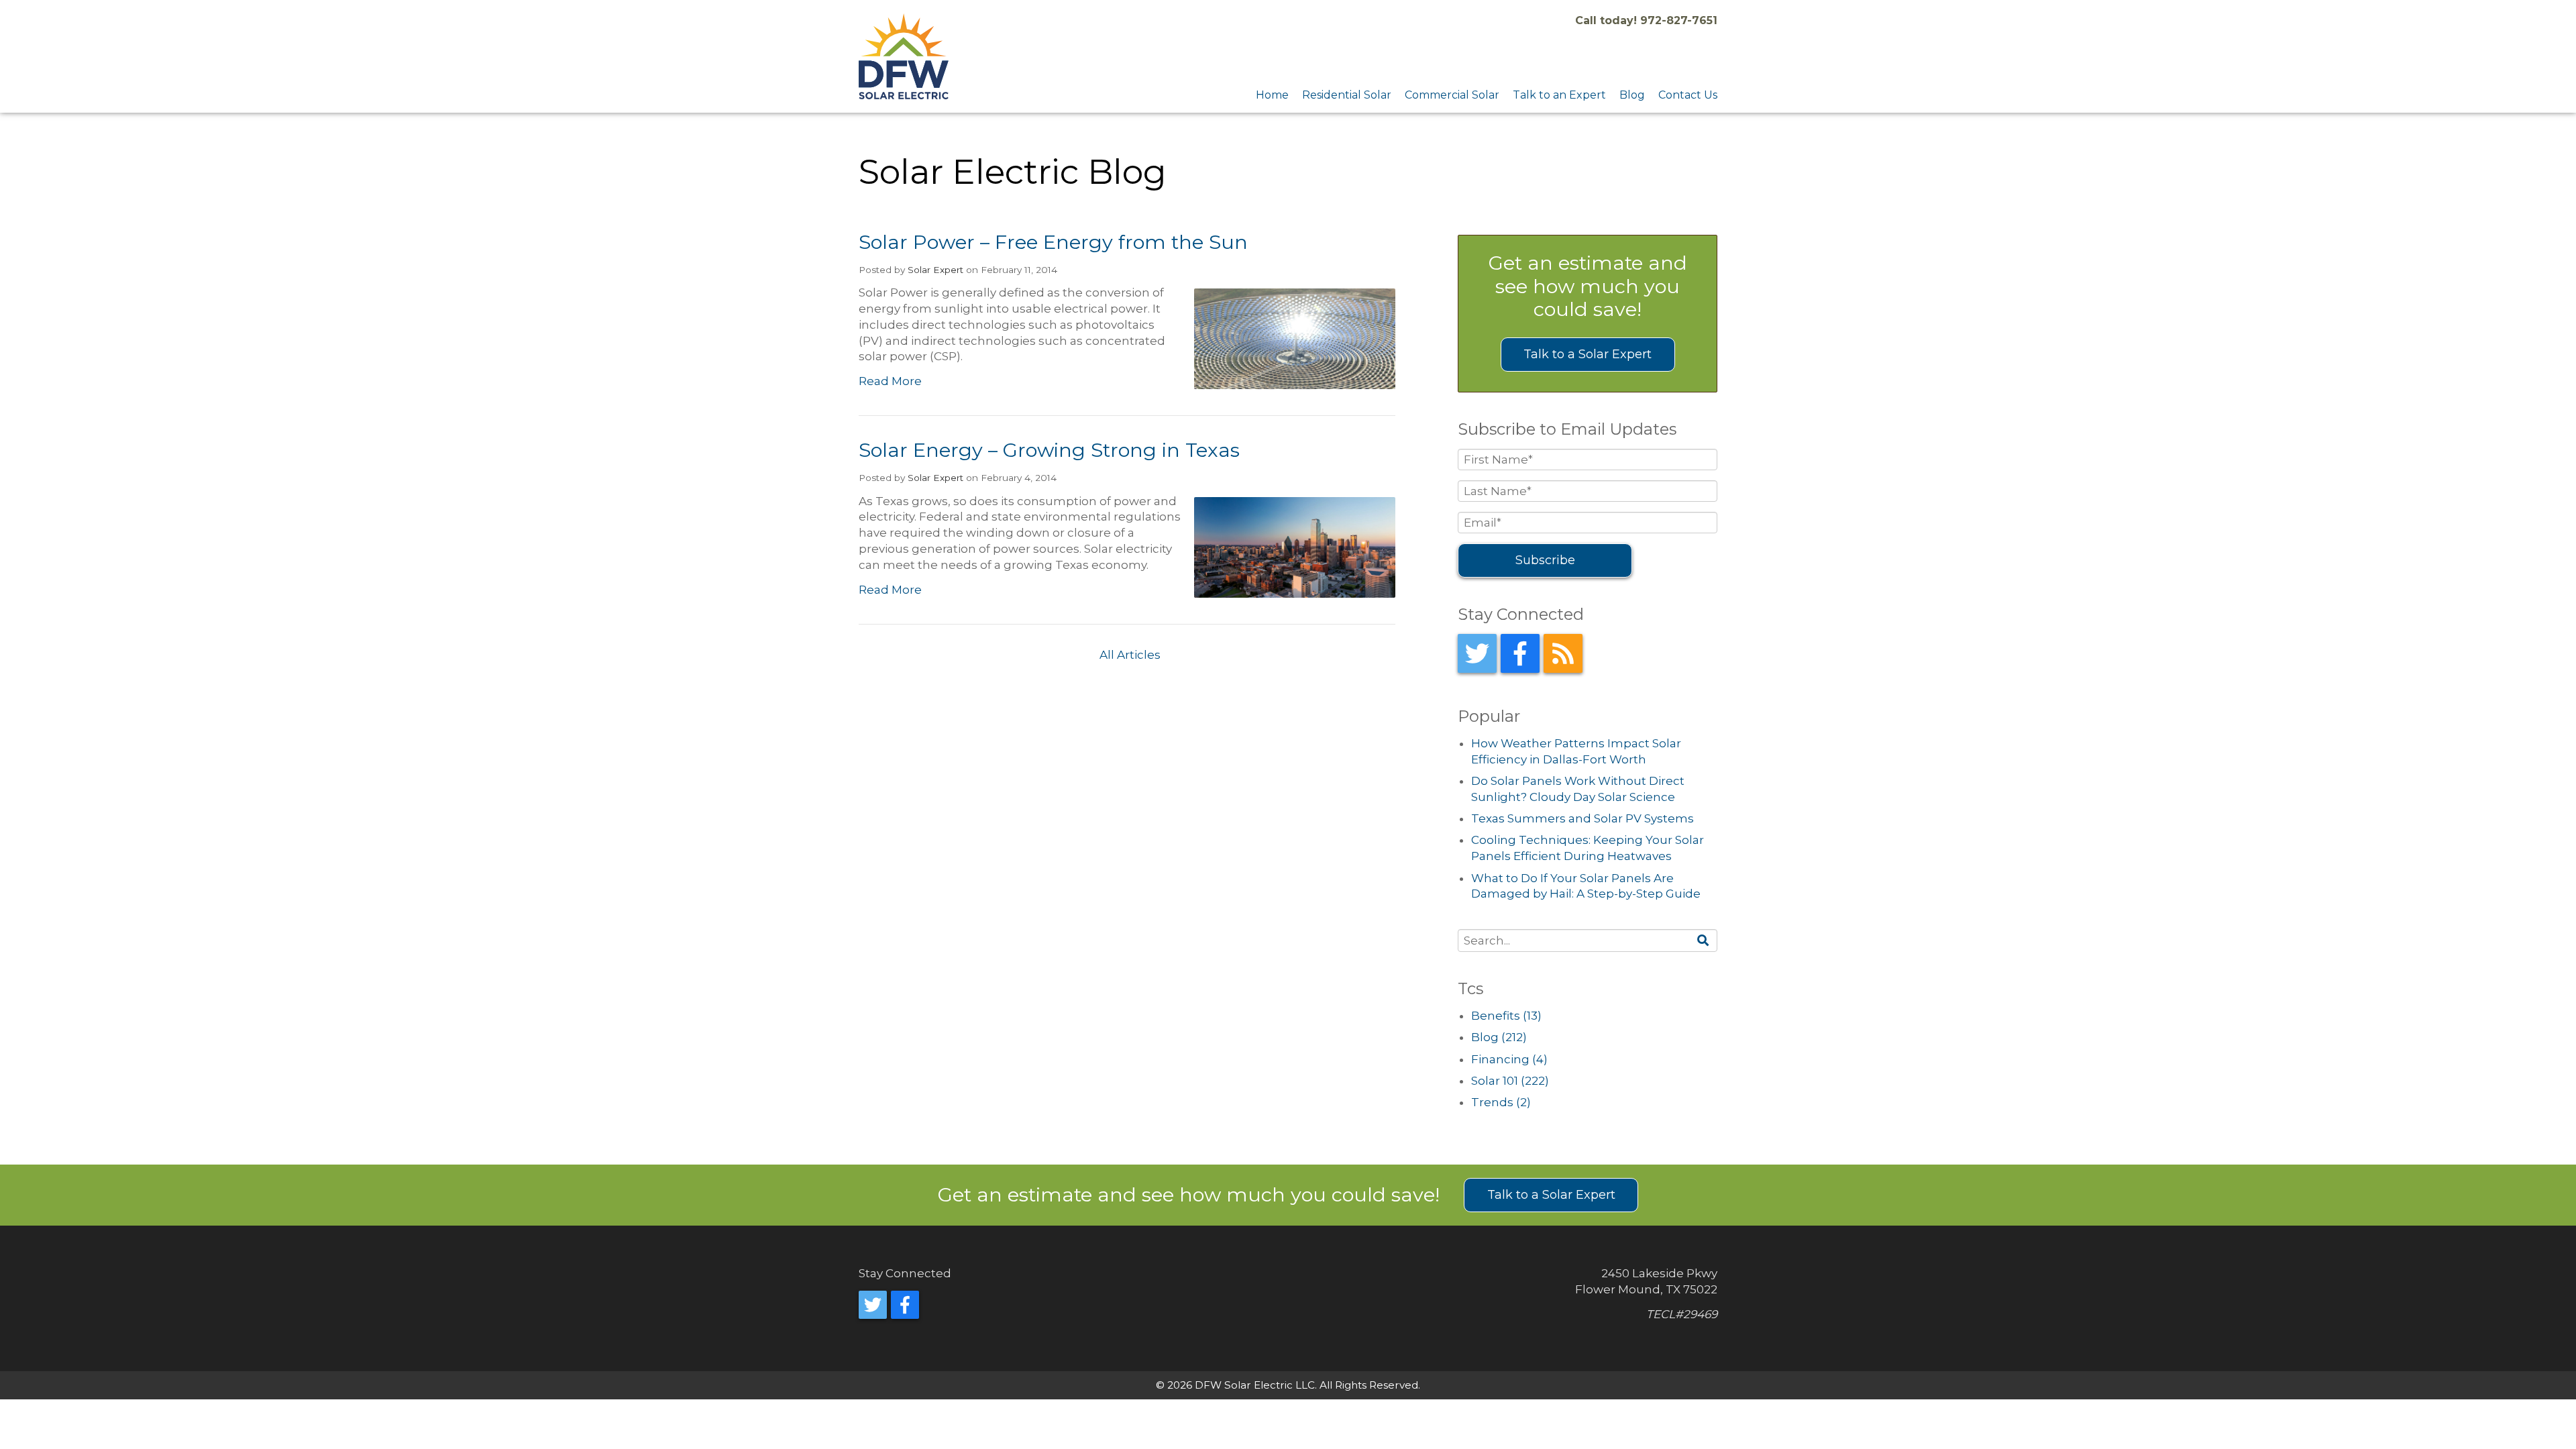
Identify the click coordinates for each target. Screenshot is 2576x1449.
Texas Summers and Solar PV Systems (1582, 818)
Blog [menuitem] (1632, 95)
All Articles (1130, 655)
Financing (1509, 1059)
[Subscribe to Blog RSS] (1563, 653)
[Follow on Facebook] (1520, 653)
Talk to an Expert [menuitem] (1559, 95)
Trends (1501, 1102)
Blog (1499, 1037)
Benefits (1506, 1016)
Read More (890, 381)
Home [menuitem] (1272, 95)
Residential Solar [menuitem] (1347, 95)
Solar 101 (1510, 1081)
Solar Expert (935, 270)
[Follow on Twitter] (1477, 653)
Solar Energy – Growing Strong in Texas (1049, 450)
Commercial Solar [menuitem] (1452, 95)
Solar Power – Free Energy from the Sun (1053, 242)
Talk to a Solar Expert (1588, 354)
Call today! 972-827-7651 (1646, 20)
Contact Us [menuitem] (1688, 95)
